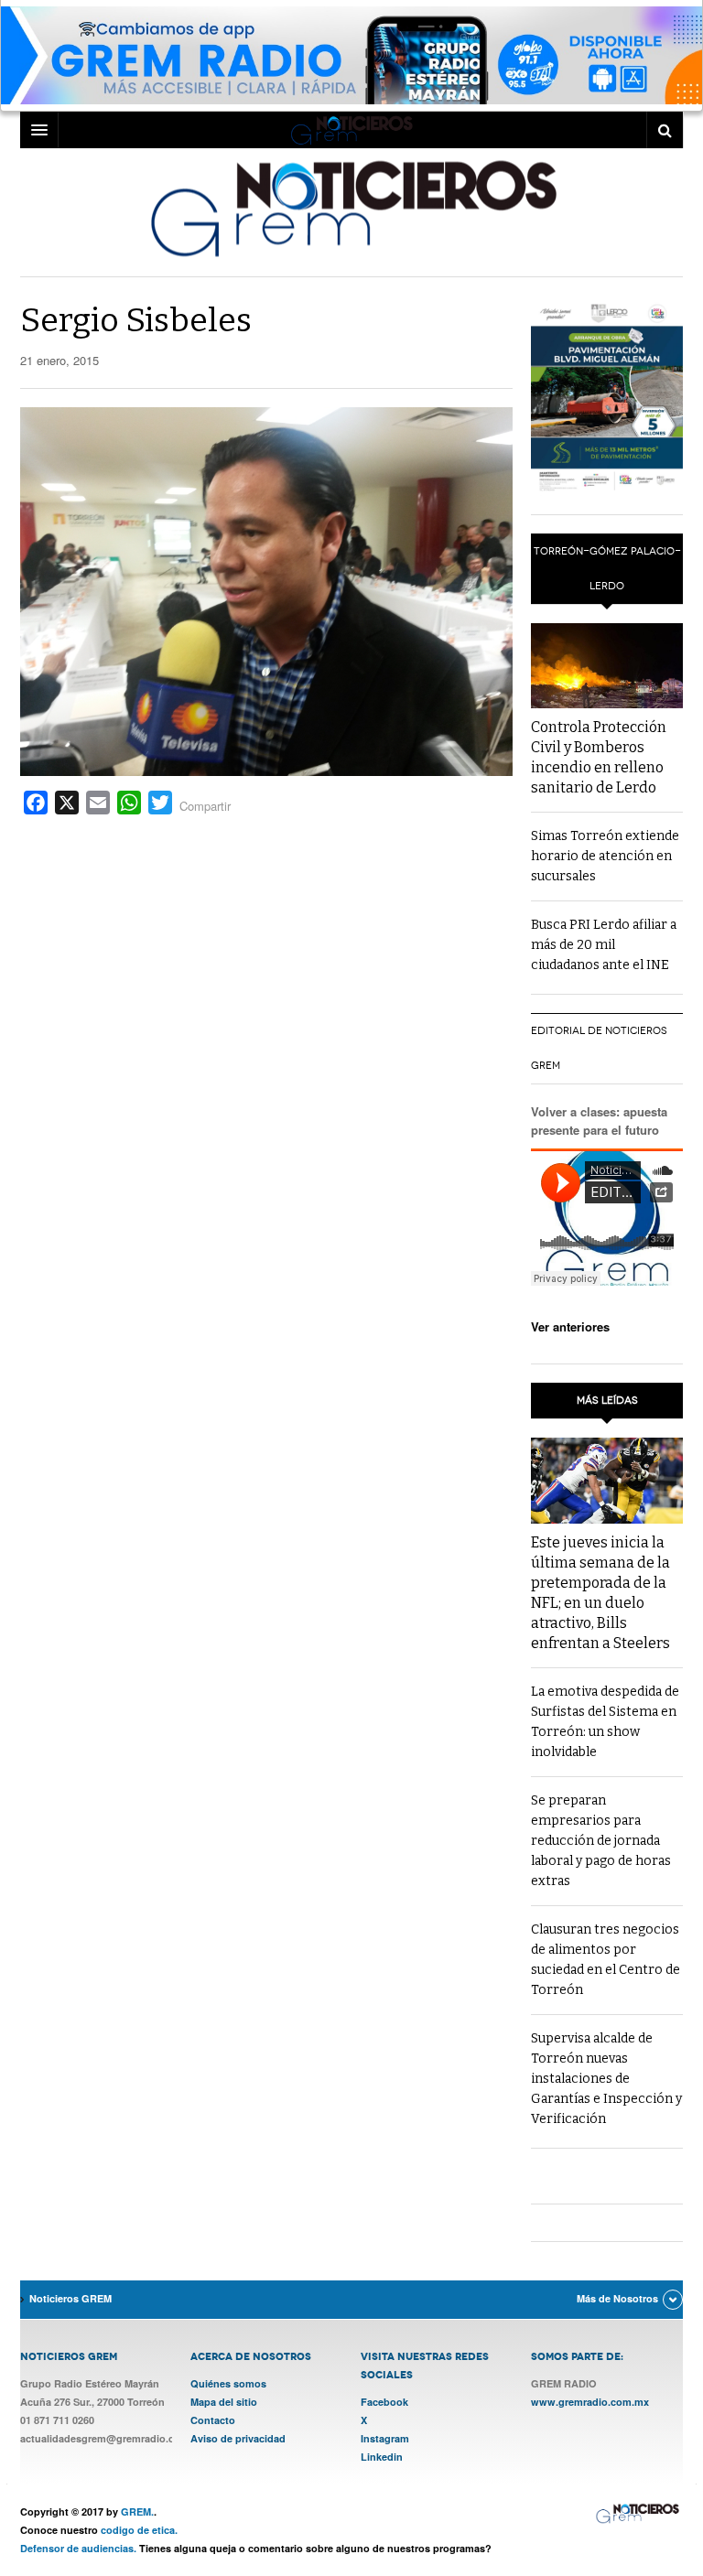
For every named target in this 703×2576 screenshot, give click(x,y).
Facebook (384, 2402)
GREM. (137, 2511)
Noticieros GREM (351, 208)
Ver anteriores (570, 1326)
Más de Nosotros (617, 2298)
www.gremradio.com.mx (590, 2402)
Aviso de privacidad (238, 2438)
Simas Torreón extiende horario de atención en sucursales (605, 856)
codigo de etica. (139, 2530)
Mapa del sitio (224, 2402)
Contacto (213, 2420)
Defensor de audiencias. (78, 2548)
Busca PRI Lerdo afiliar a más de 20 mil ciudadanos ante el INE (604, 945)
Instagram (385, 2438)
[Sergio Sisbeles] (266, 590)
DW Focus (351, 130)
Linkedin (382, 2457)
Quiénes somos (228, 2383)
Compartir (205, 806)
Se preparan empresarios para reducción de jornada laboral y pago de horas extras (601, 1841)
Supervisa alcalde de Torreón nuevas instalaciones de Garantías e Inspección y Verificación (606, 2079)
